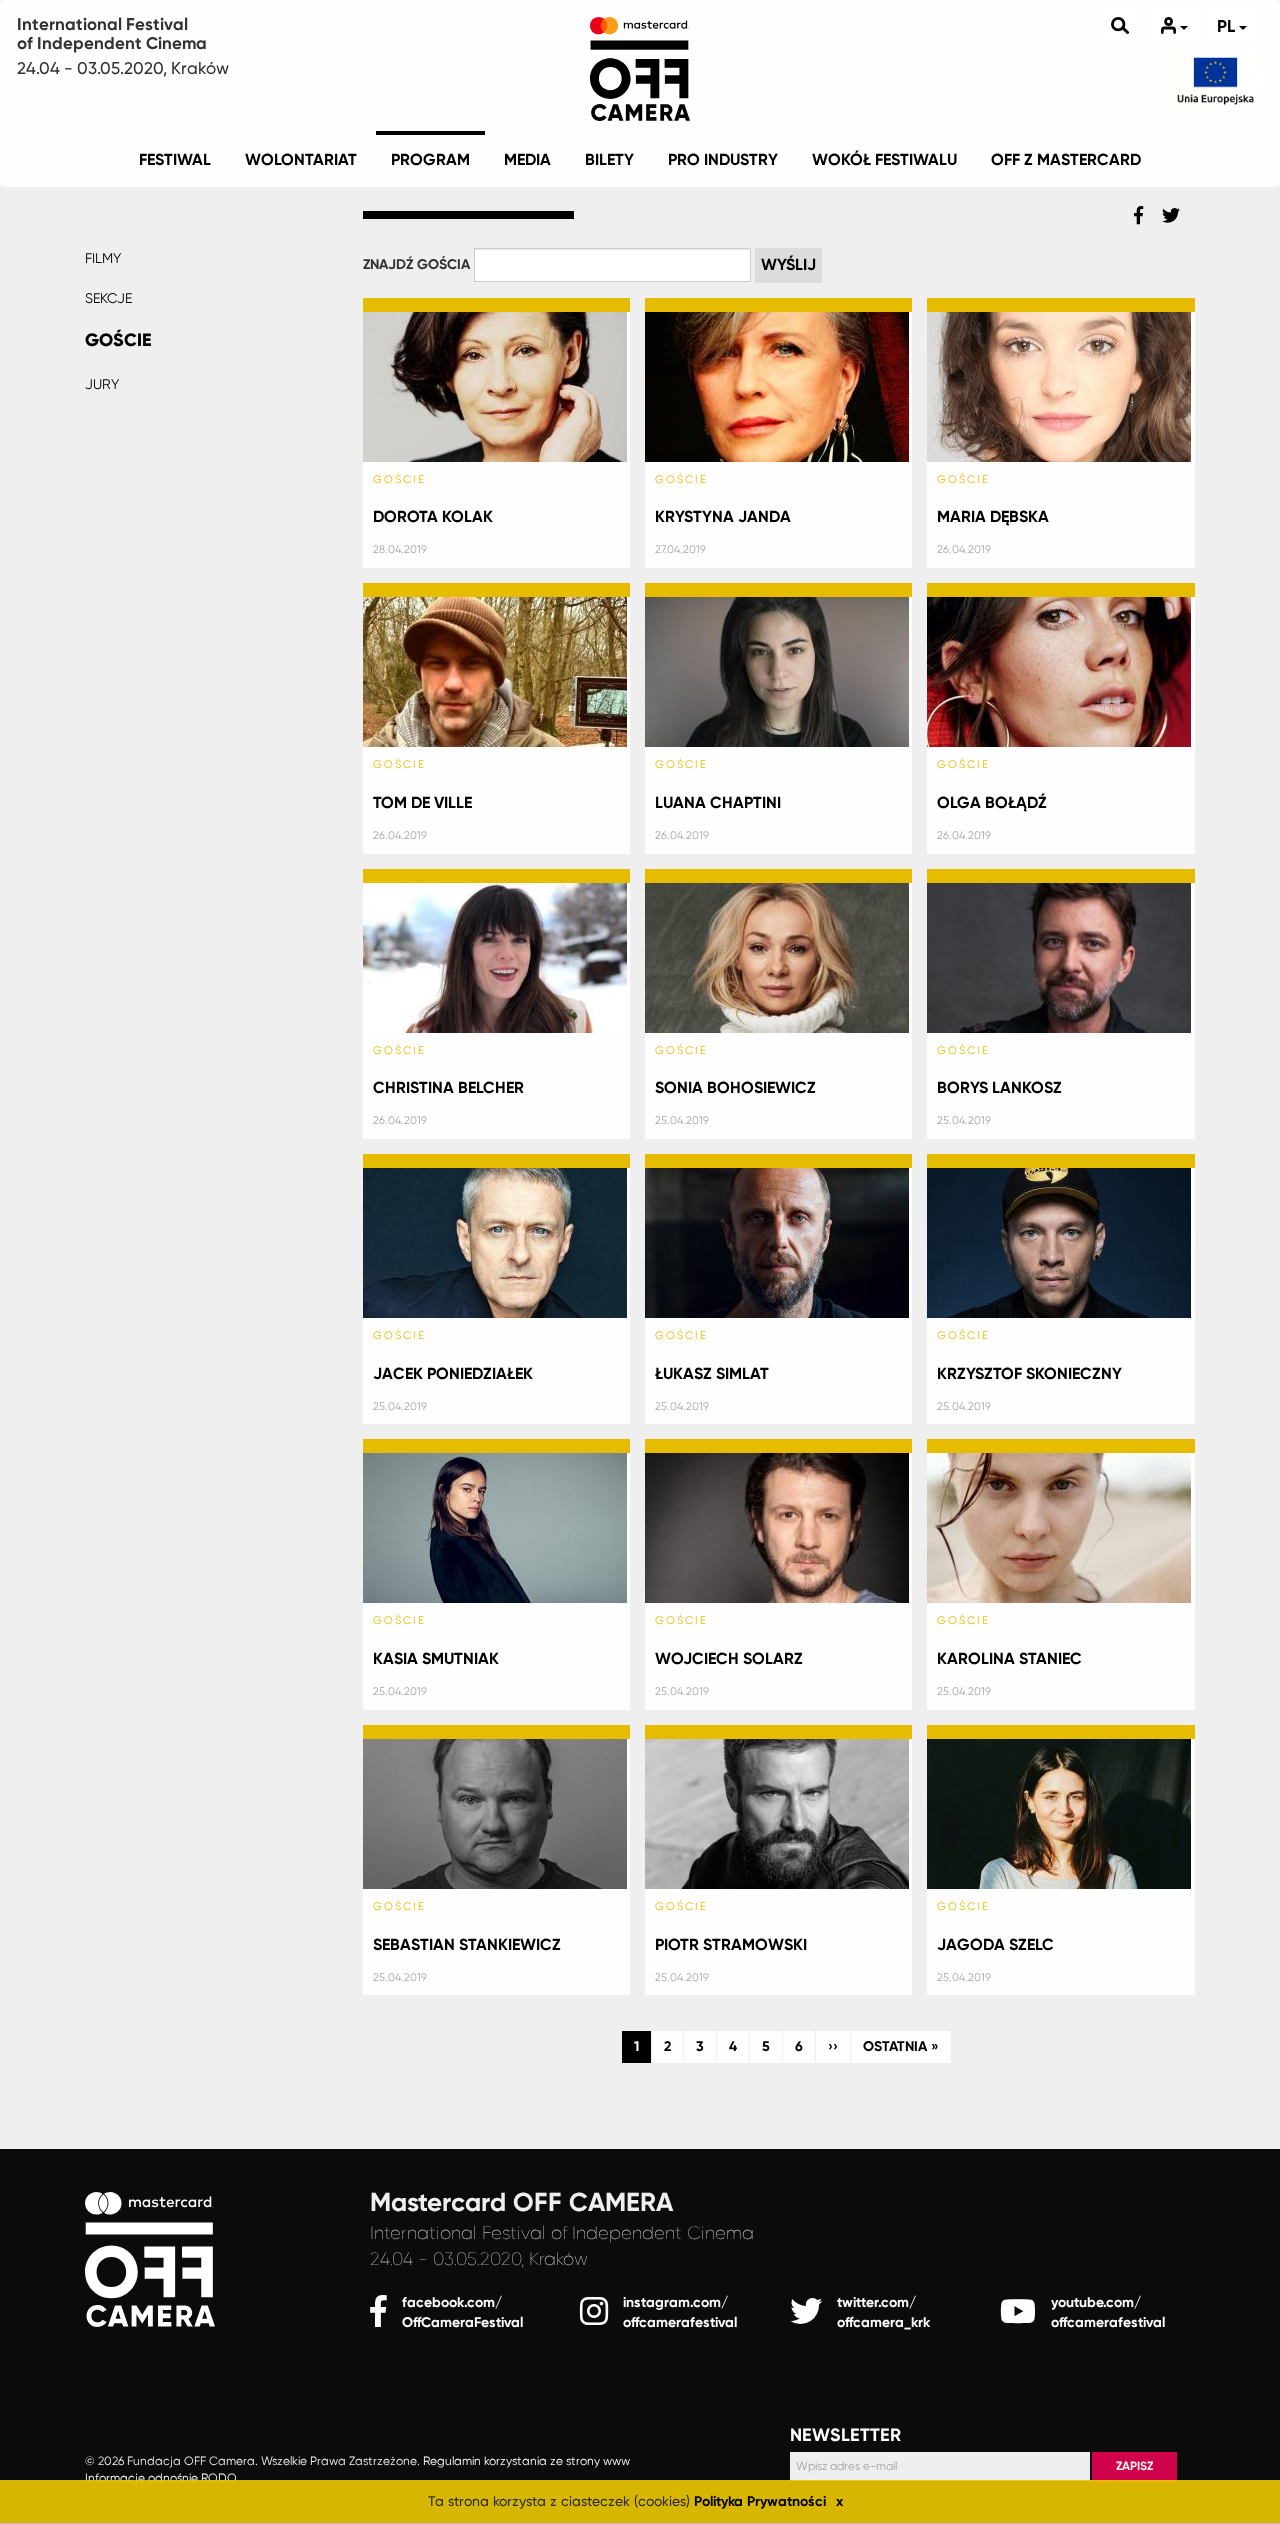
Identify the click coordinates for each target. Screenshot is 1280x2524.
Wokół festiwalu (884, 159)
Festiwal (175, 159)
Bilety (609, 159)
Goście (118, 340)
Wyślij (788, 264)
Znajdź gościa (416, 264)
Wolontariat (301, 159)
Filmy (103, 258)
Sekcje (108, 298)
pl (1228, 26)
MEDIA (527, 159)
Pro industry (723, 159)
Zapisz (1134, 2466)
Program (430, 159)
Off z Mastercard (1066, 159)
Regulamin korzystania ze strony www (526, 2461)
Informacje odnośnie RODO (161, 2479)
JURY (102, 384)
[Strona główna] (640, 65)
